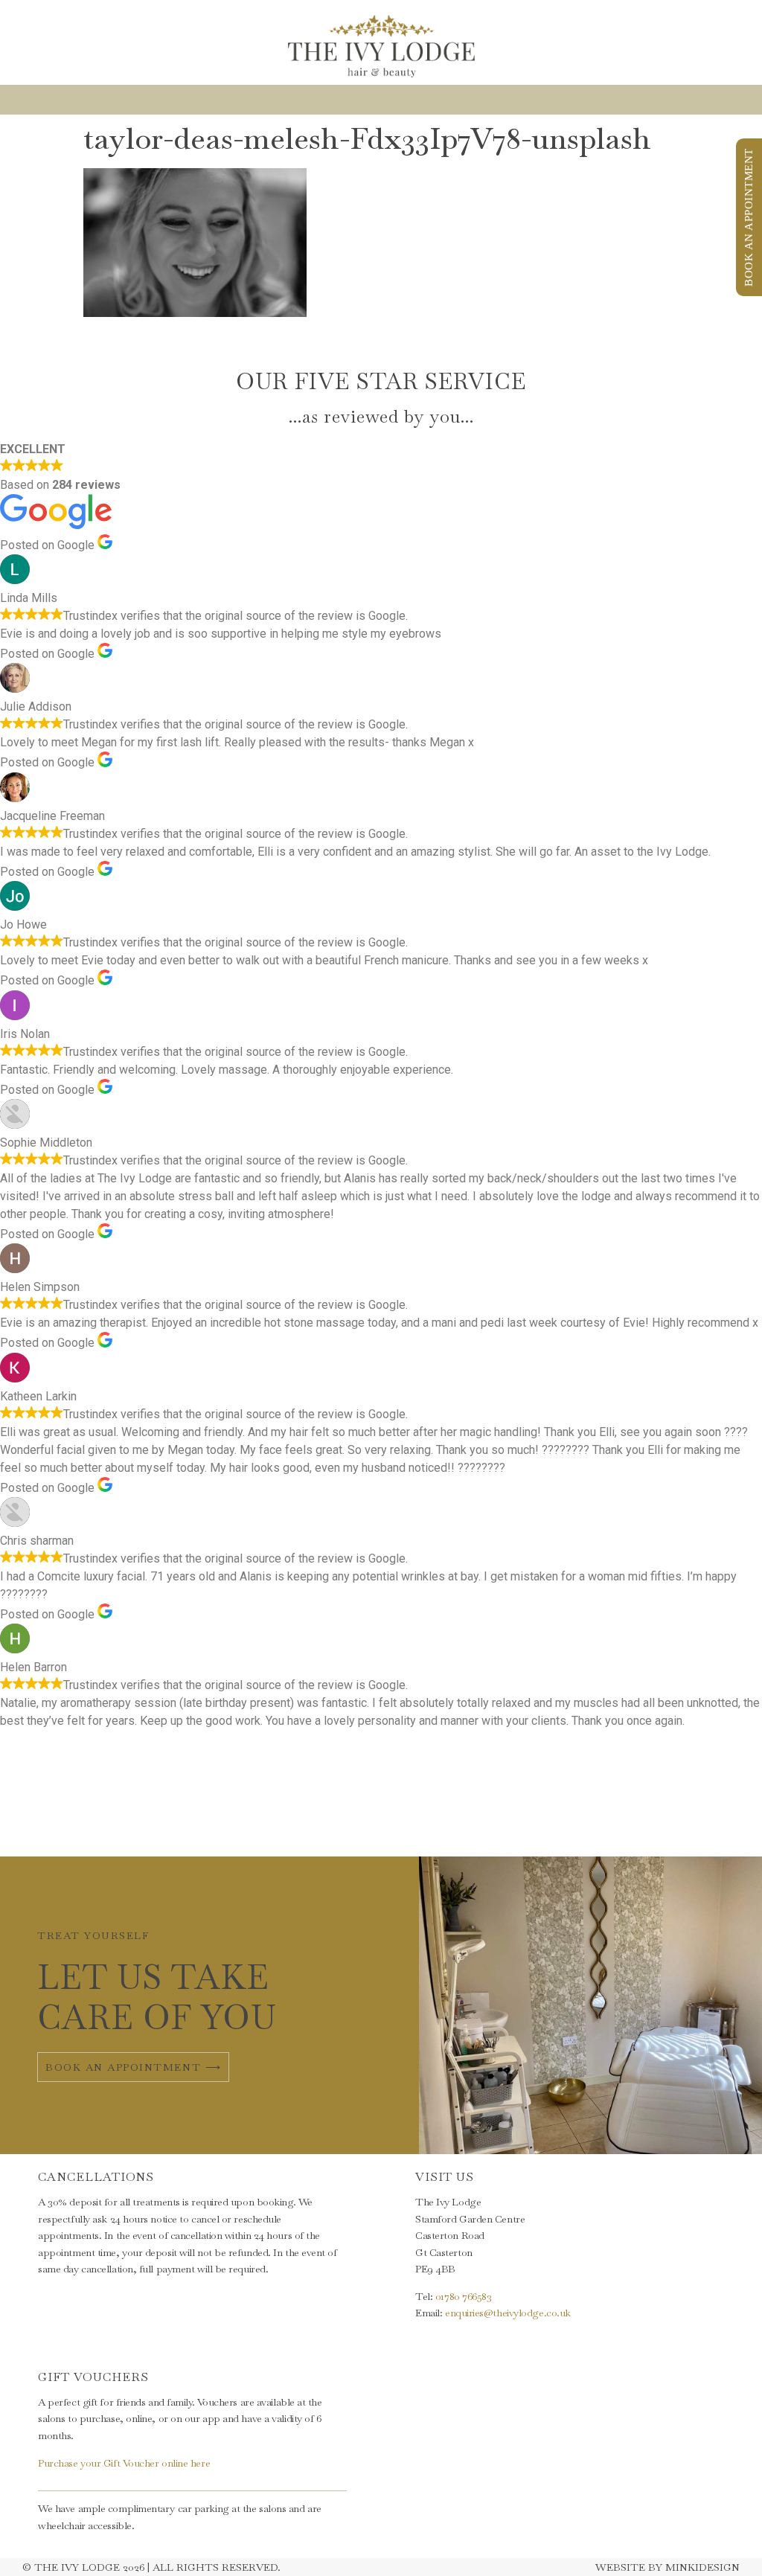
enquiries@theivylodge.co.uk (508, 2313)
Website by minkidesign (667, 2567)
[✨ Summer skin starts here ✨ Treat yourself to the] (698, 1812)
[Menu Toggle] (381, 100)
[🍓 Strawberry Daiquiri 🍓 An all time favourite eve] (317, 1812)
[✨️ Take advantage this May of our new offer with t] (572, 1812)
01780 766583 (464, 2296)
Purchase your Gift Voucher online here (124, 2463)
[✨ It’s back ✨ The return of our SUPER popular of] (191, 1812)
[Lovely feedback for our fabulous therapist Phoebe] (64, 1812)
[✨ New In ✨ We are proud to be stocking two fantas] (445, 1812)
